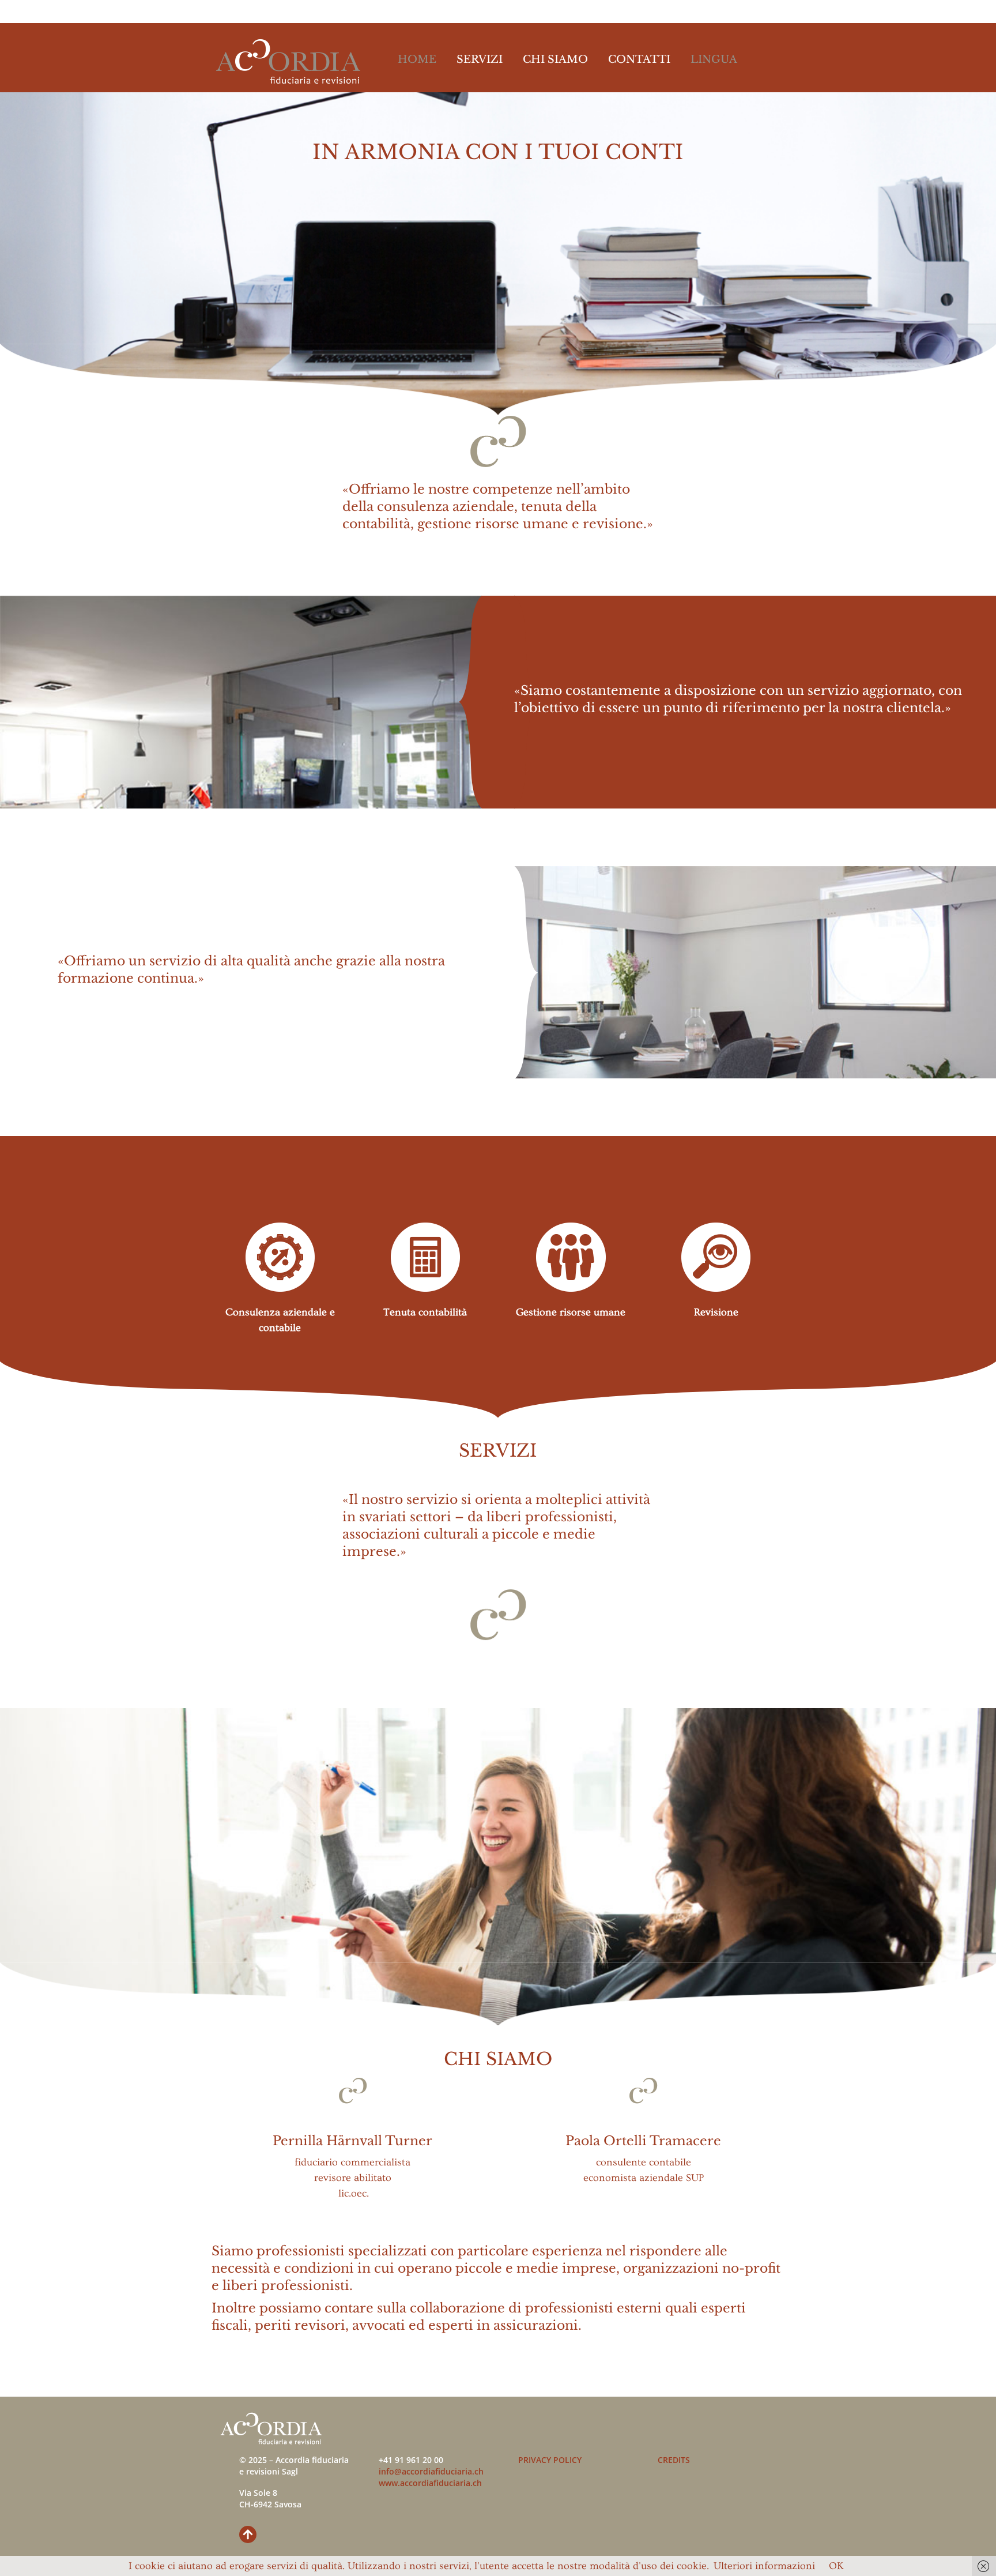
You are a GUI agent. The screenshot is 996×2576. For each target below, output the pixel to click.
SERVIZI (480, 59)
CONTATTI (639, 59)
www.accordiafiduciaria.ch (430, 2483)
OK (836, 2566)
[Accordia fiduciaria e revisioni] (288, 77)
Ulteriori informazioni (764, 2566)
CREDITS (674, 2460)
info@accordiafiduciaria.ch (431, 2471)
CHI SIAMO (555, 59)
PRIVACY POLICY (550, 2460)
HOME (417, 59)
